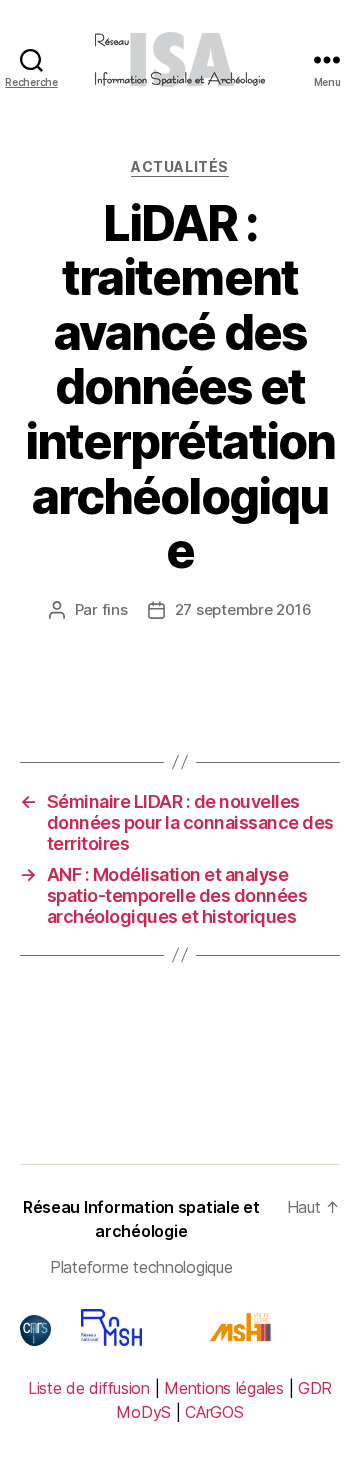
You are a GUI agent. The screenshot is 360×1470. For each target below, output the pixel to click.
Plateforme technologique (141, 1267)
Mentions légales (224, 1388)
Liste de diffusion (89, 1388)
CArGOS (214, 1412)
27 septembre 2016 (243, 609)
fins (115, 609)
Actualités (179, 166)
